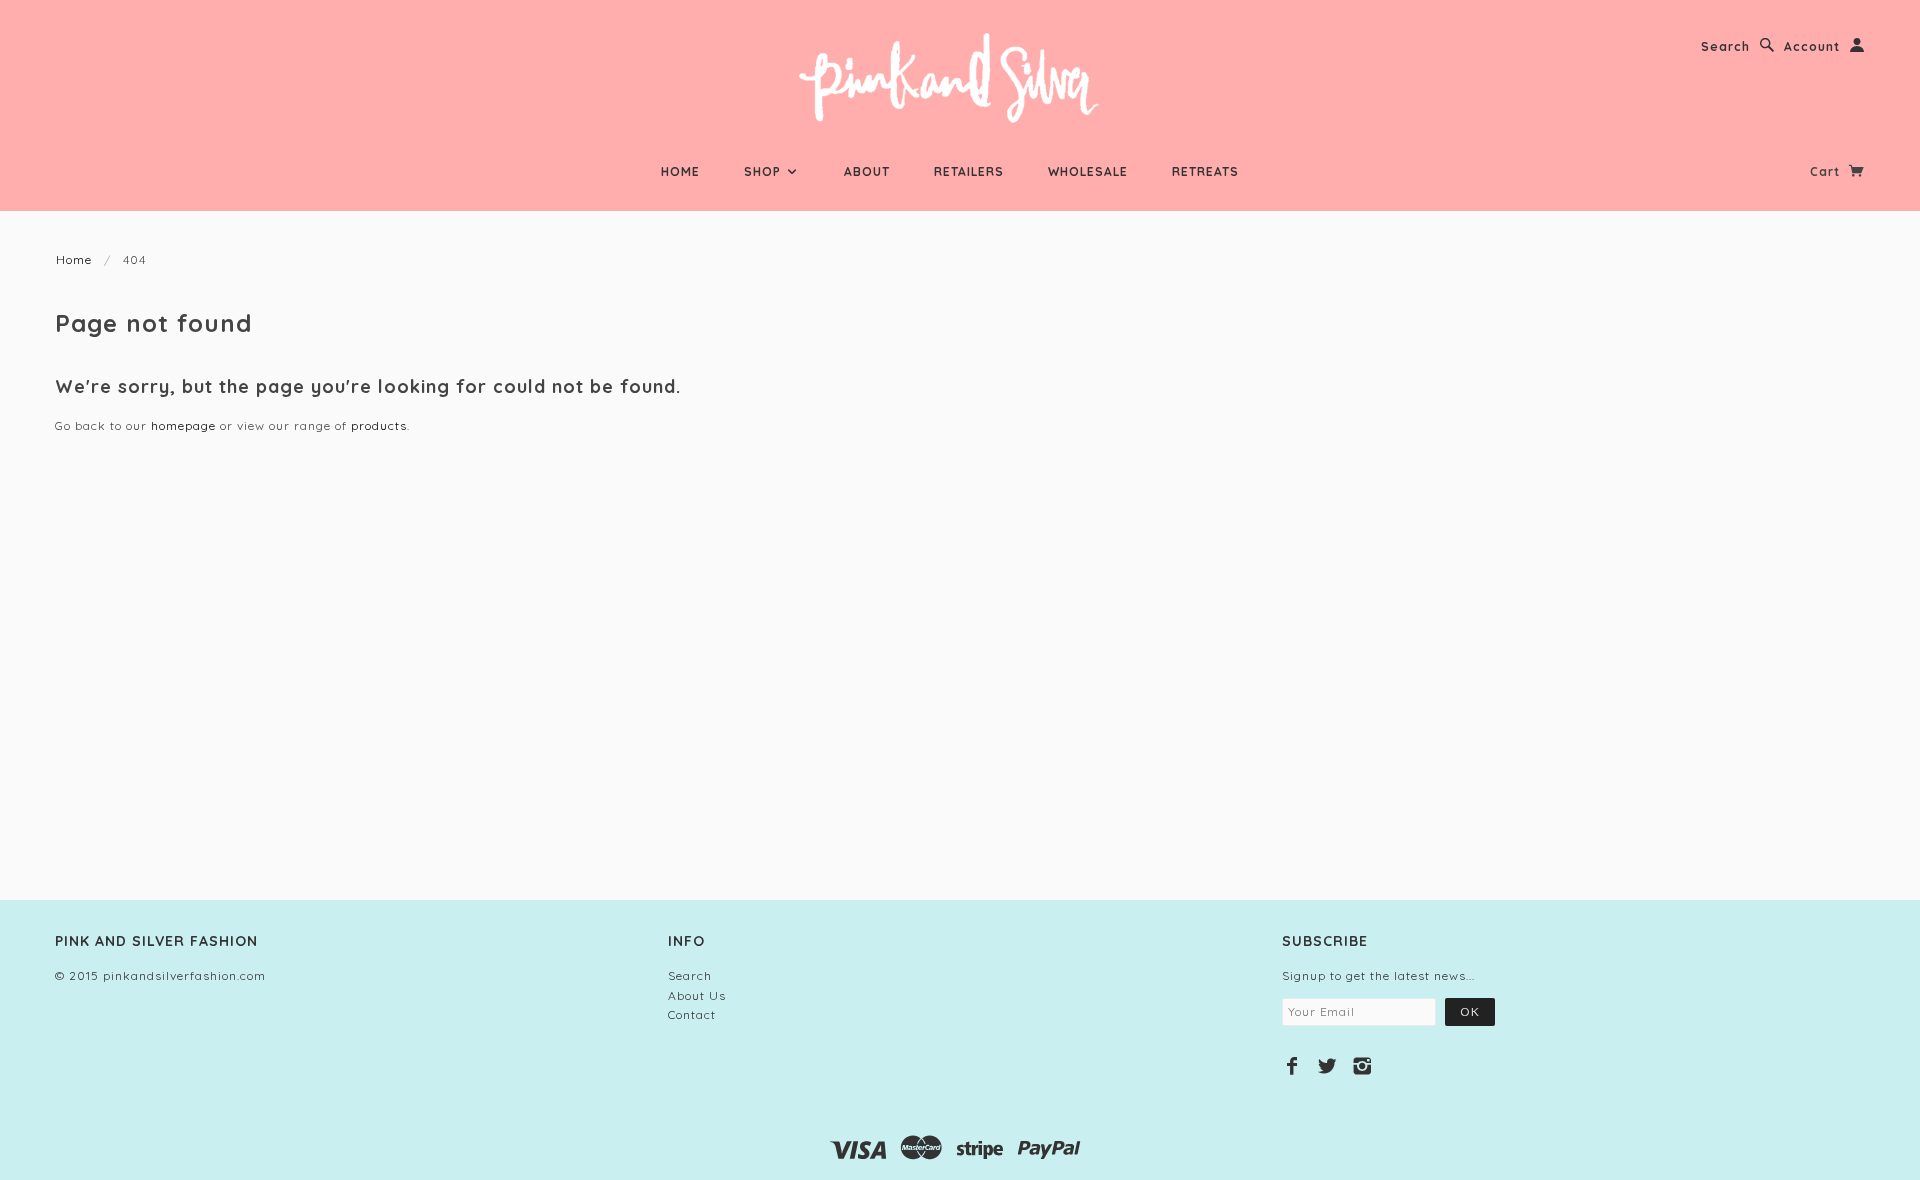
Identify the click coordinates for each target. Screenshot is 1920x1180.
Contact (692, 1014)
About (867, 171)
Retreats (1205, 171)
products (379, 425)
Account (1812, 46)
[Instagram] (1362, 1066)
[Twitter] (1327, 1066)
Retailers (969, 171)
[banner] (960, 80)
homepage (183, 425)
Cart (1827, 171)
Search (1725, 46)
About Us (697, 995)
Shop (764, 171)
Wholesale (1088, 171)
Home (680, 171)
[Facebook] (1292, 1066)
